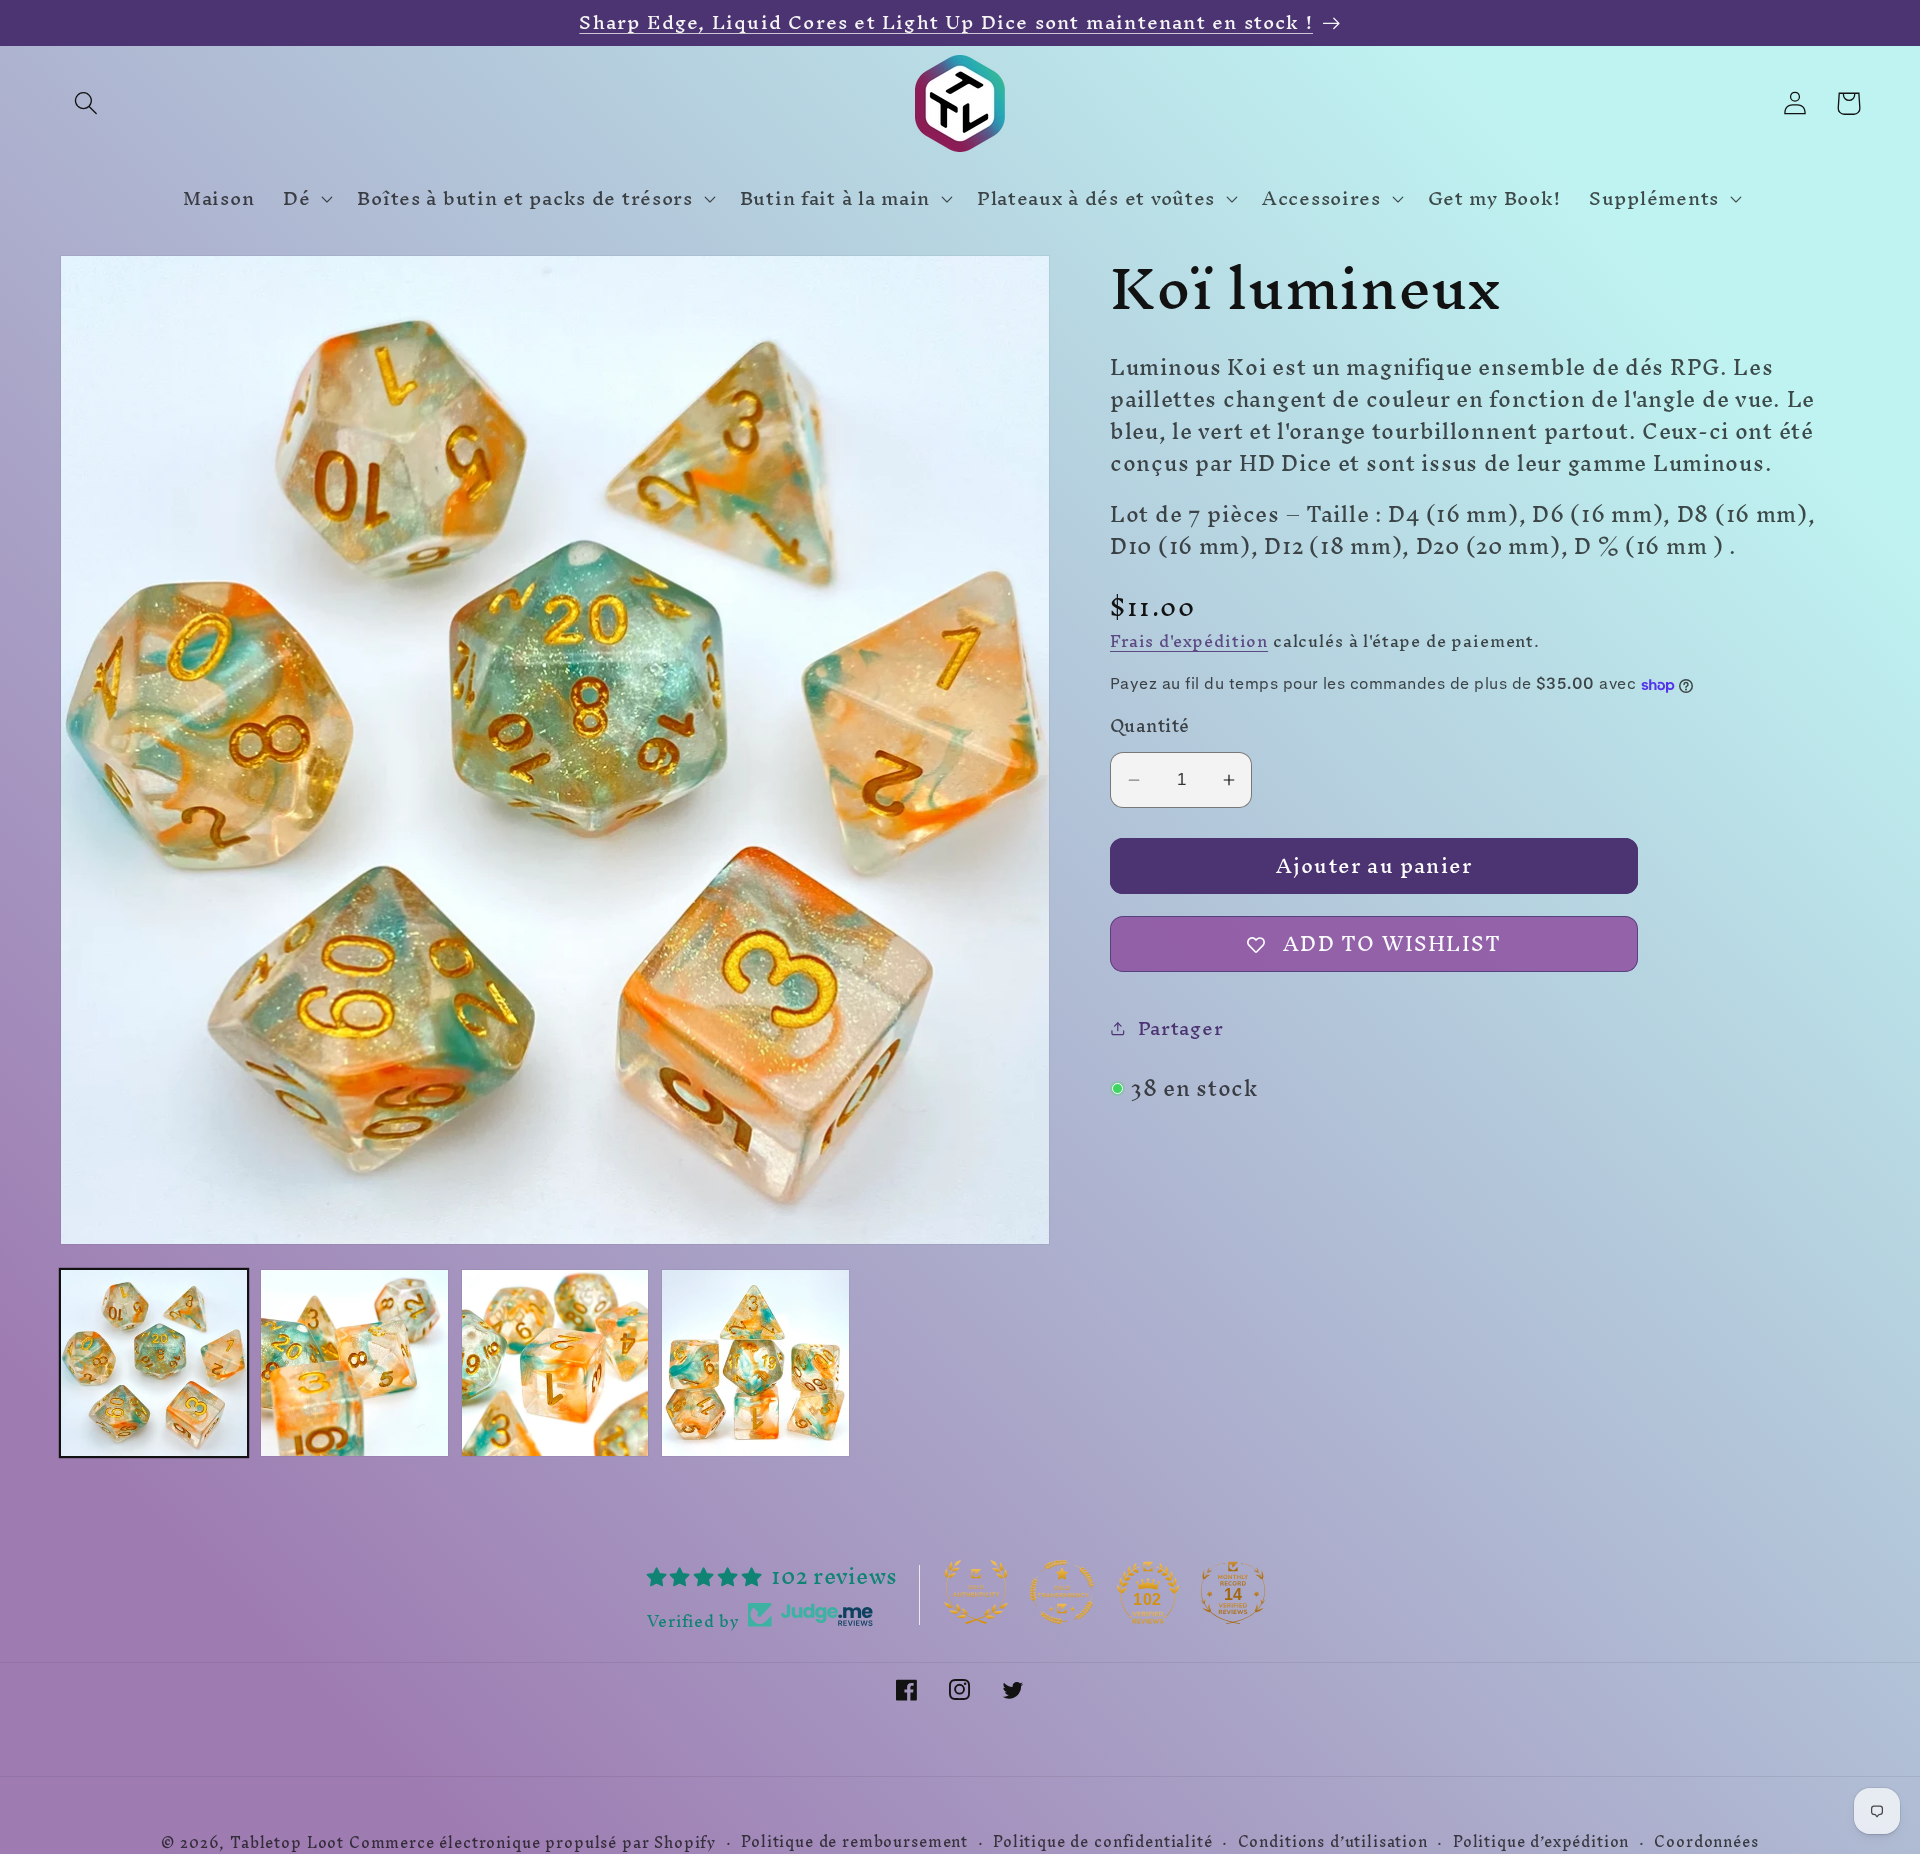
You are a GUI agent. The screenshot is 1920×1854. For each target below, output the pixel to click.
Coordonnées (1706, 1842)
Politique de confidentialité (1103, 1842)
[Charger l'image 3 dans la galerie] (555, 1363)
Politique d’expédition (1541, 1842)
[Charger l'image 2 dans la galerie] (354, 1363)
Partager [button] (1180, 1028)
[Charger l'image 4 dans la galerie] (755, 1363)
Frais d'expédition (1189, 641)
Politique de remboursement (854, 1842)
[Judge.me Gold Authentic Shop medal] (976, 1592)
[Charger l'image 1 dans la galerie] (154, 1363)
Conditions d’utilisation (1333, 1842)
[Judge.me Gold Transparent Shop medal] (1062, 1592)
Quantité (1150, 726)
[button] (86, 103)
